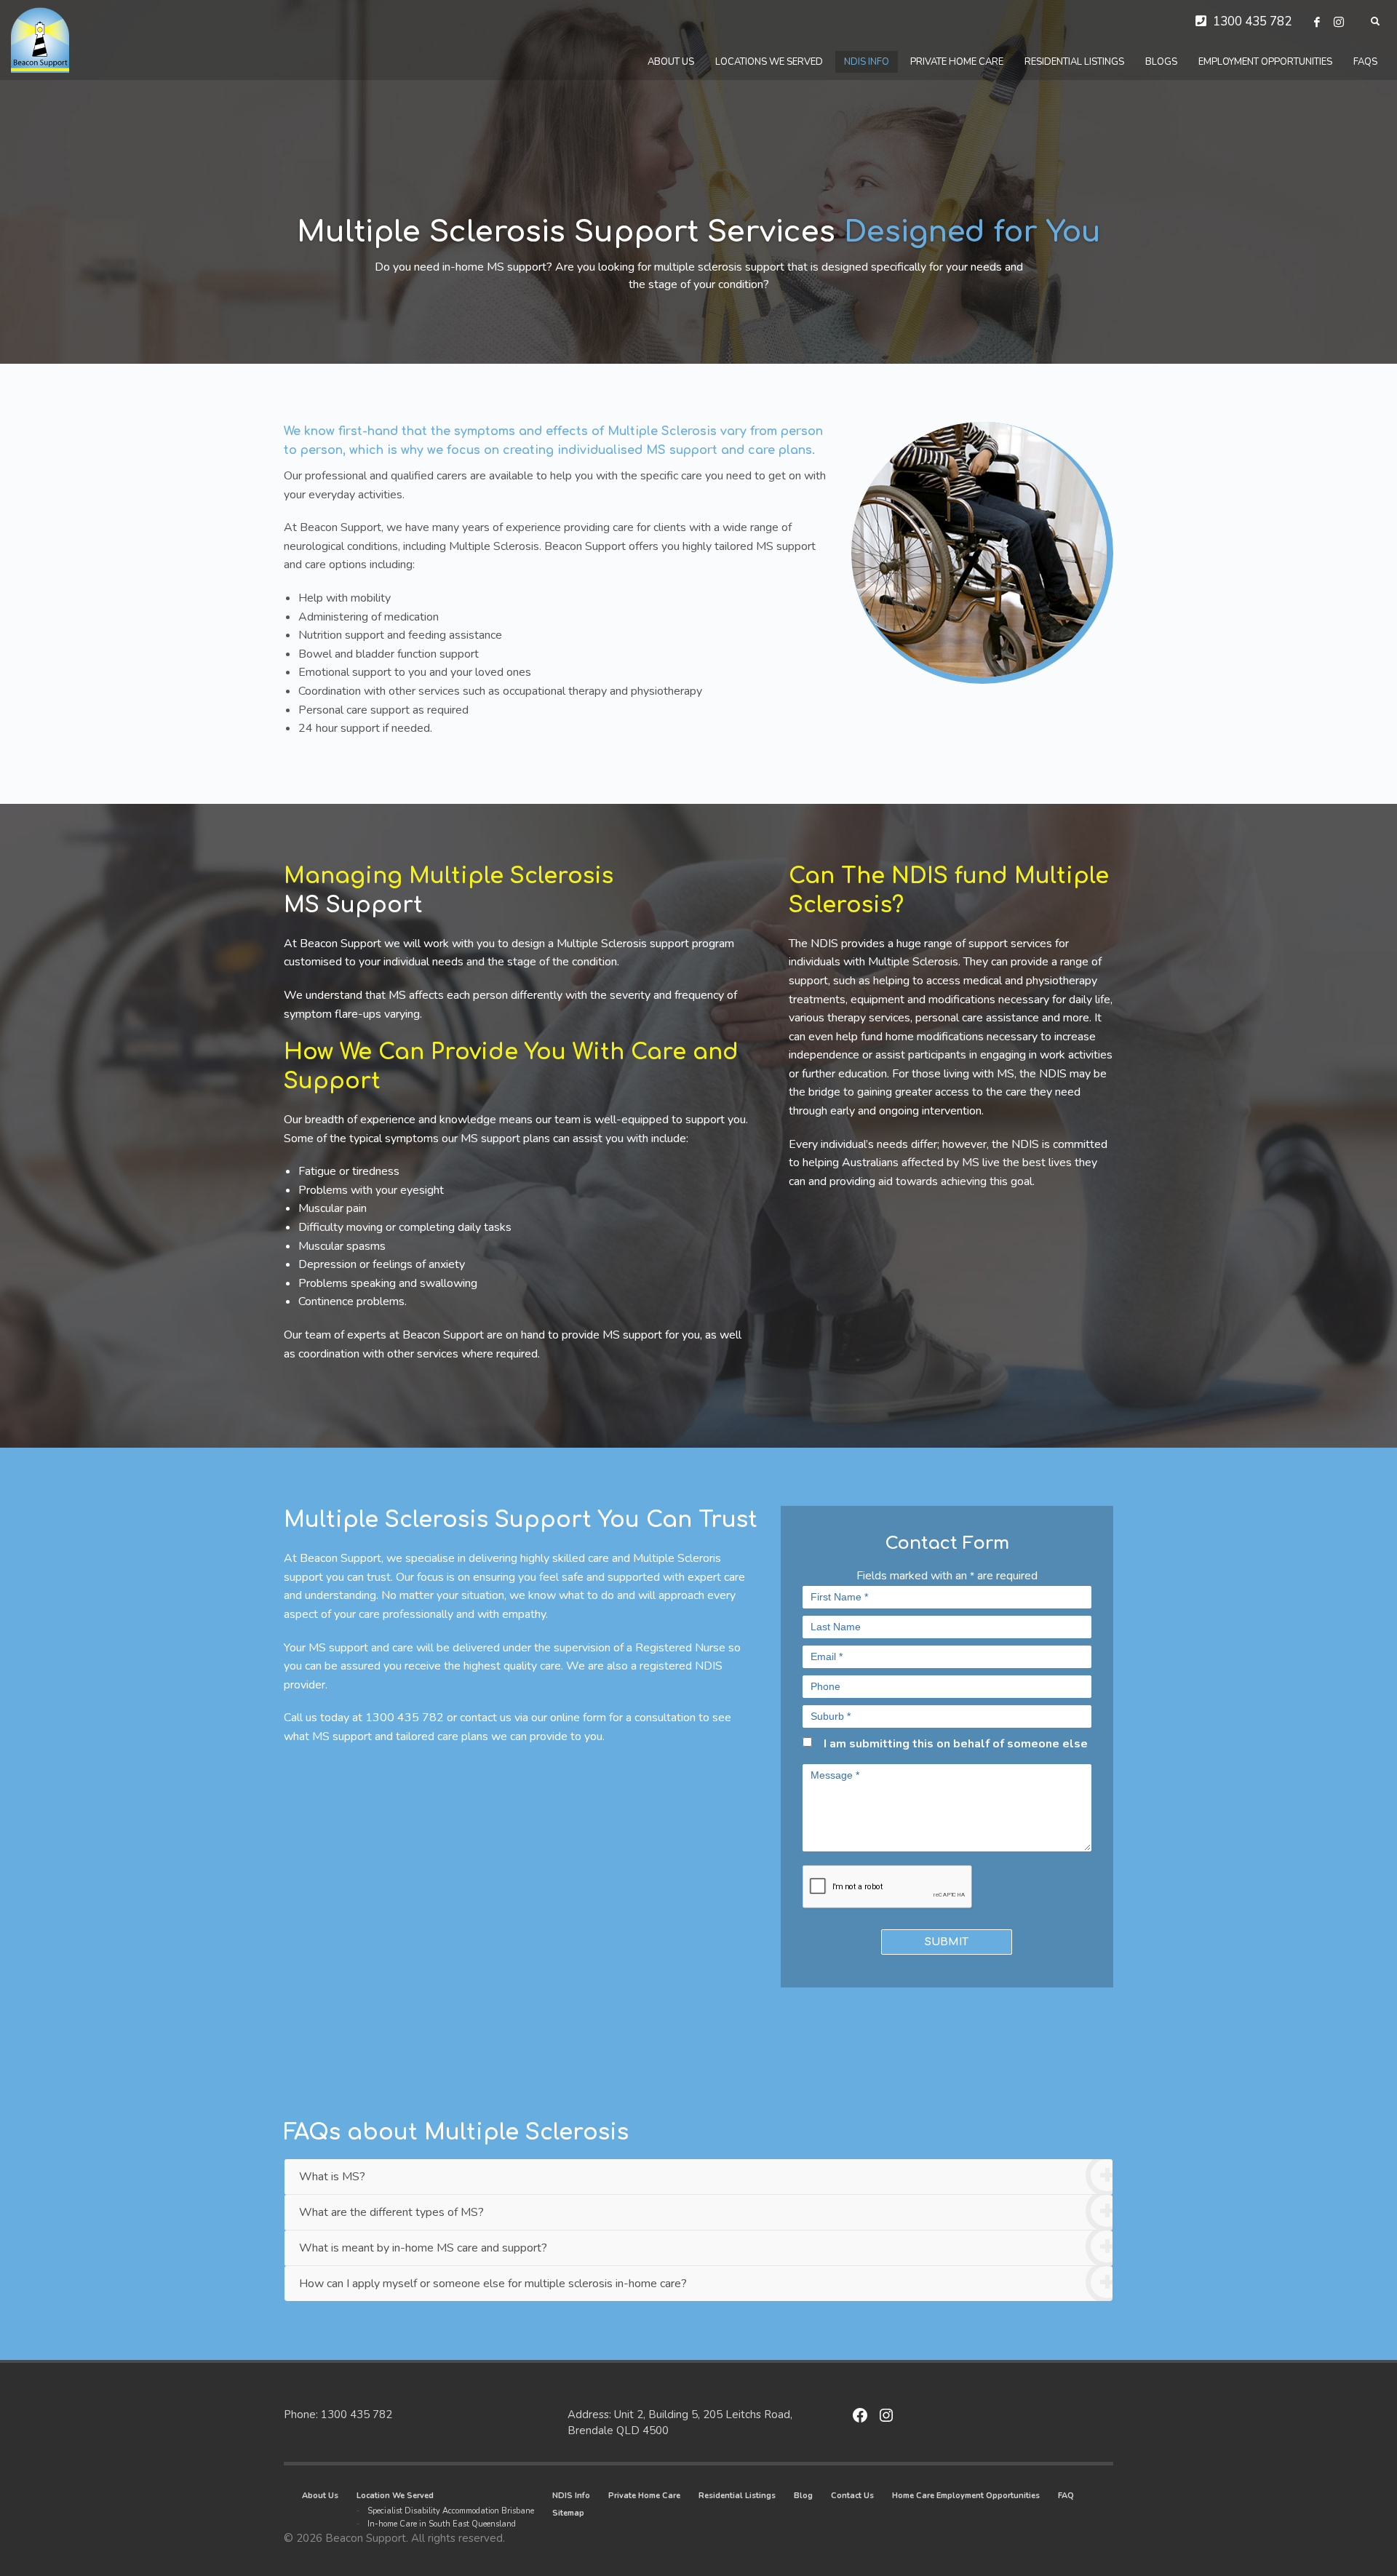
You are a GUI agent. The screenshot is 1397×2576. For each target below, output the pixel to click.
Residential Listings (737, 2496)
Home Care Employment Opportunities (966, 2496)
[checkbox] (807, 1742)
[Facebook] (1317, 22)
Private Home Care (644, 2496)
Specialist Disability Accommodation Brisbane (451, 2511)
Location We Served (395, 2496)
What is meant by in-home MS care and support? (423, 2248)
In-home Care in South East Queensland (442, 2524)
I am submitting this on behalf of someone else (956, 1744)
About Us (320, 2496)
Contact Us (852, 2496)
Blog (803, 2496)
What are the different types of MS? (391, 2212)
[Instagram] (1339, 22)
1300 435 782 (1252, 21)
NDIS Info (571, 2496)
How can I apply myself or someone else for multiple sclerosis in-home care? (493, 2284)
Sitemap (568, 2513)
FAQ (1066, 2496)
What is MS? (332, 2177)
